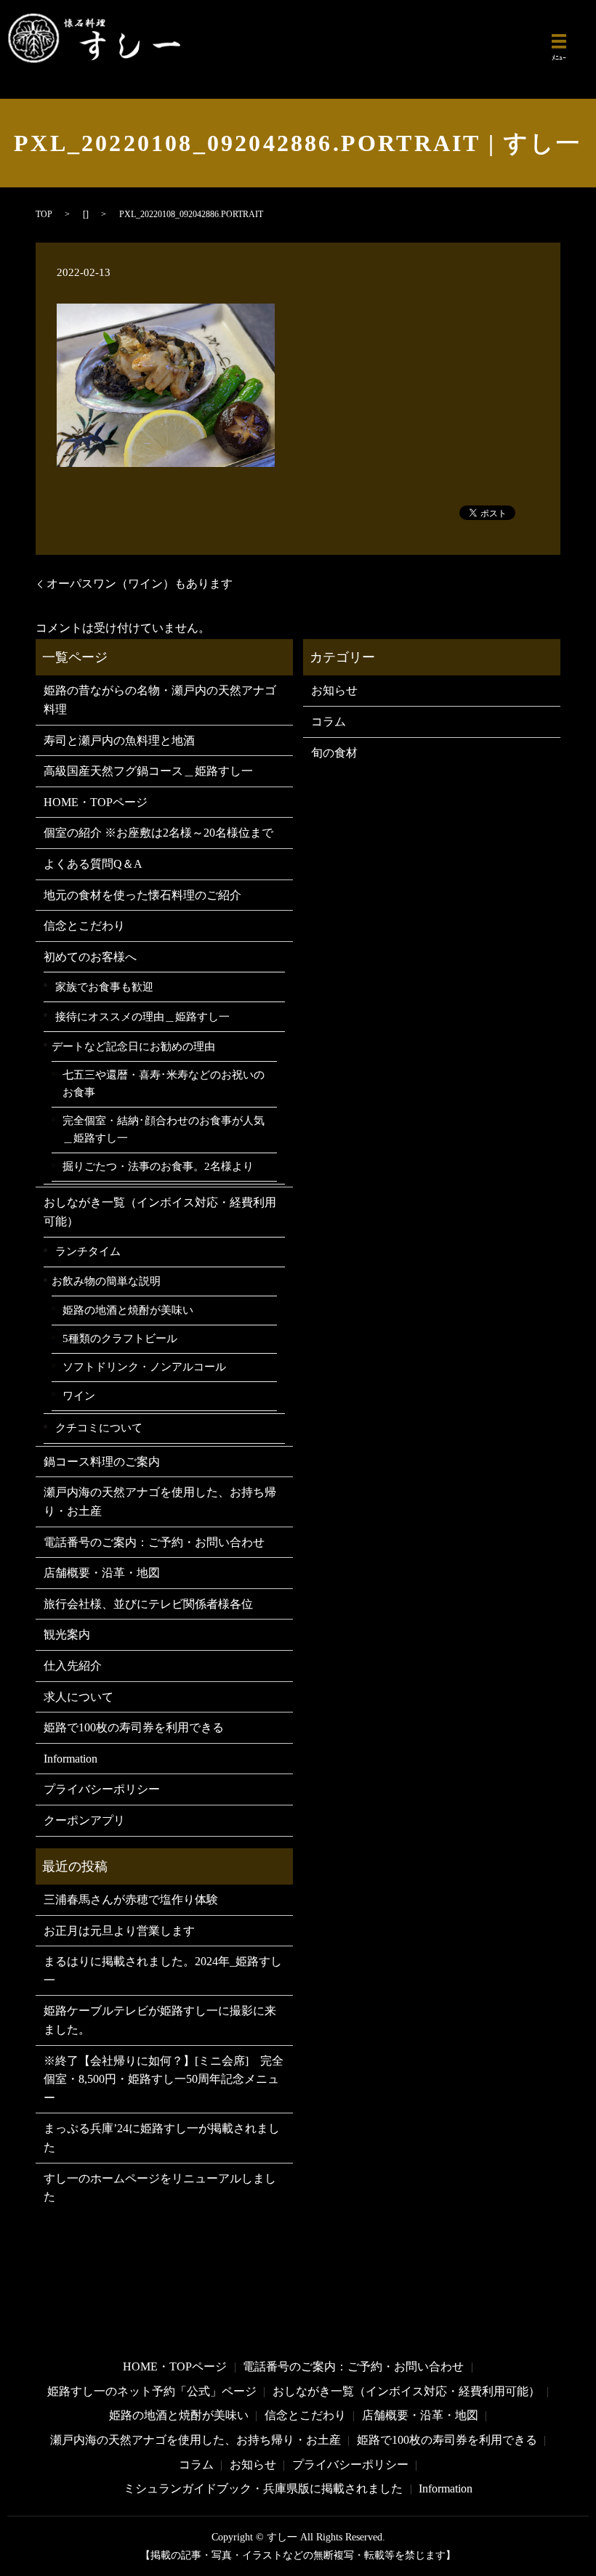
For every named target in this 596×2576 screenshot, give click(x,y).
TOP (44, 214)
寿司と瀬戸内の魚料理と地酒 (119, 740)
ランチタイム (88, 1251)
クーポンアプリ (84, 1820)
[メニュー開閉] (559, 41)
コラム (329, 722)
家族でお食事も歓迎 (104, 987)
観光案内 (67, 1634)
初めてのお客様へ (90, 957)
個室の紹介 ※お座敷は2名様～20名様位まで (158, 833)
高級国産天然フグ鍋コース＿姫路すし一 (148, 771)
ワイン (79, 1396)
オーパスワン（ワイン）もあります (140, 584)
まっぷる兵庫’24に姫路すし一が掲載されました (162, 2138)
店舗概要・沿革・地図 (102, 1573)
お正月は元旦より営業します (119, 1931)
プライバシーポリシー (102, 1789)
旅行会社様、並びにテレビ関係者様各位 (148, 1604)
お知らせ (334, 690)
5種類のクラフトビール (120, 1338)
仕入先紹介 (73, 1666)
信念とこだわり (84, 926)
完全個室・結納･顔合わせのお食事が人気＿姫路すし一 (164, 1129)
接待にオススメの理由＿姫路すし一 (142, 1016)
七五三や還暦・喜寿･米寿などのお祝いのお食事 (164, 1084)
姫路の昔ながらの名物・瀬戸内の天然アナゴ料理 (160, 700)
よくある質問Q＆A (93, 864)
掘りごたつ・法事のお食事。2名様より (158, 1166)
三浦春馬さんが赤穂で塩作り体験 (131, 1900)
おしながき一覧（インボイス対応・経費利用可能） (160, 1212)
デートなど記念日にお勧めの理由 (133, 1046)
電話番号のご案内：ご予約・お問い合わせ (154, 1542)
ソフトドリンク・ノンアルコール (144, 1367)
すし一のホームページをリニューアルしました (160, 2188)
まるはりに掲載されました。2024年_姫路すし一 (163, 1971)
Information (71, 1759)
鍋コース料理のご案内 (102, 1462)
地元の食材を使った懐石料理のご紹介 (142, 895)
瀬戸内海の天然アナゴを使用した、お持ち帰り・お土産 (160, 1502)
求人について (78, 1697)
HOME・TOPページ (96, 802)
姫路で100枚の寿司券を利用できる (134, 1727)
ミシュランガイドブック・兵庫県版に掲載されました (263, 2488)
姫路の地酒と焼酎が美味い (128, 1310)
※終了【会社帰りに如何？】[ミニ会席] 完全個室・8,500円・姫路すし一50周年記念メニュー (164, 2079)
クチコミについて (99, 1427)
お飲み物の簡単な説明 (106, 1281)
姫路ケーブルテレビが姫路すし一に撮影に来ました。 (160, 2020)
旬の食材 (334, 753)
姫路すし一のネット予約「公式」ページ (152, 2391)
